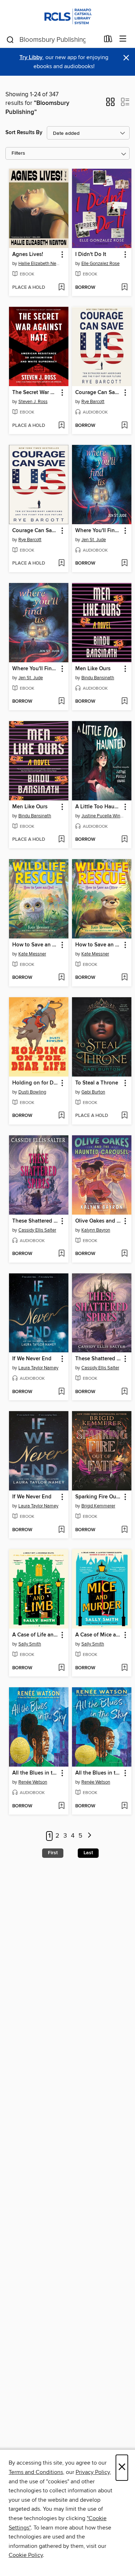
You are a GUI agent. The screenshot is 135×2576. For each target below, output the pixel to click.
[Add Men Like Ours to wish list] (124, 702)
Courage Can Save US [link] (35, 531)
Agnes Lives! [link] (28, 255)
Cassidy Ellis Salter (37, 1230)
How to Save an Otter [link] (98, 945)
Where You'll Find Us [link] (98, 531)
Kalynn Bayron (96, 1230)
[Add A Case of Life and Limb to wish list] (61, 1668)
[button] (110, 104)
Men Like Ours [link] (93, 669)
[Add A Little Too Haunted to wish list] (124, 840)
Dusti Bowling (32, 1092)
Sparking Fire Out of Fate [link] (98, 1497)
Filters (18, 153)
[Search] (10, 39)
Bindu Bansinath (98, 678)
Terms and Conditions (36, 2472)
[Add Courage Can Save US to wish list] (61, 564)
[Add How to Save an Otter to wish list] (124, 978)
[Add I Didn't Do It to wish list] (124, 288)
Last (88, 1853)
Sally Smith (30, 1644)
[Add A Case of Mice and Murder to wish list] (124, 1668)
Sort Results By (24, 132)
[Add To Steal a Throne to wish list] (124, 1116)
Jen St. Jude (94, 540)
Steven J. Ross (33, 402)
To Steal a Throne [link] (97, 1083)
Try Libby (31, 58)
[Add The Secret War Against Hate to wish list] (61, 426)
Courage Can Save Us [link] (98, 393)
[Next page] (90, 1836)
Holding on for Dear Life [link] (35, 1083)
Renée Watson (33, 1782)
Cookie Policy (26, 2555)
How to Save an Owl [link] (35, 945)
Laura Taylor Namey (38, 1368)
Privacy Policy (93, 2472)
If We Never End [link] (32, 1359)
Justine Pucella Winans (103, 816)
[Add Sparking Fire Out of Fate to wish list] (124, 1530)
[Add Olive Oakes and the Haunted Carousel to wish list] (124, 1254)
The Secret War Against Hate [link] (35, 393)
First (53, 1853)
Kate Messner (32, 954)
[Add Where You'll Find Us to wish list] (124, 564)
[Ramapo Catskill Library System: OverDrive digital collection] (67, 15)
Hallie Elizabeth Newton (40, 264)
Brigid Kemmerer (98, 1506)
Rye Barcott (93, 402)
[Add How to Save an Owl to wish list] (61, 978)
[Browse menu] (123, 39)
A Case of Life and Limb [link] (35, 1635)
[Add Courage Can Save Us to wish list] (124, 426)
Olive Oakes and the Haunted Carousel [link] (98, 1221)
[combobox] (53, 40)
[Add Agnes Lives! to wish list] (61, 288)
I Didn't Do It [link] (91, 255)
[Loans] (108, 40)
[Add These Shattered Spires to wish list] (61, 1254)
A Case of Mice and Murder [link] (98, 1635)
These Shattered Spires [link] (35, 1221)
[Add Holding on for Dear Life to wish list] (61, 1116)
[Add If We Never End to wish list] (61, 1392)
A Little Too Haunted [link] (98, 807)
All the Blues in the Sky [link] (35, 1773)
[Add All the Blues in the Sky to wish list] (61, 1806)
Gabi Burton (93, 1092)
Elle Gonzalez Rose (100, 264)
